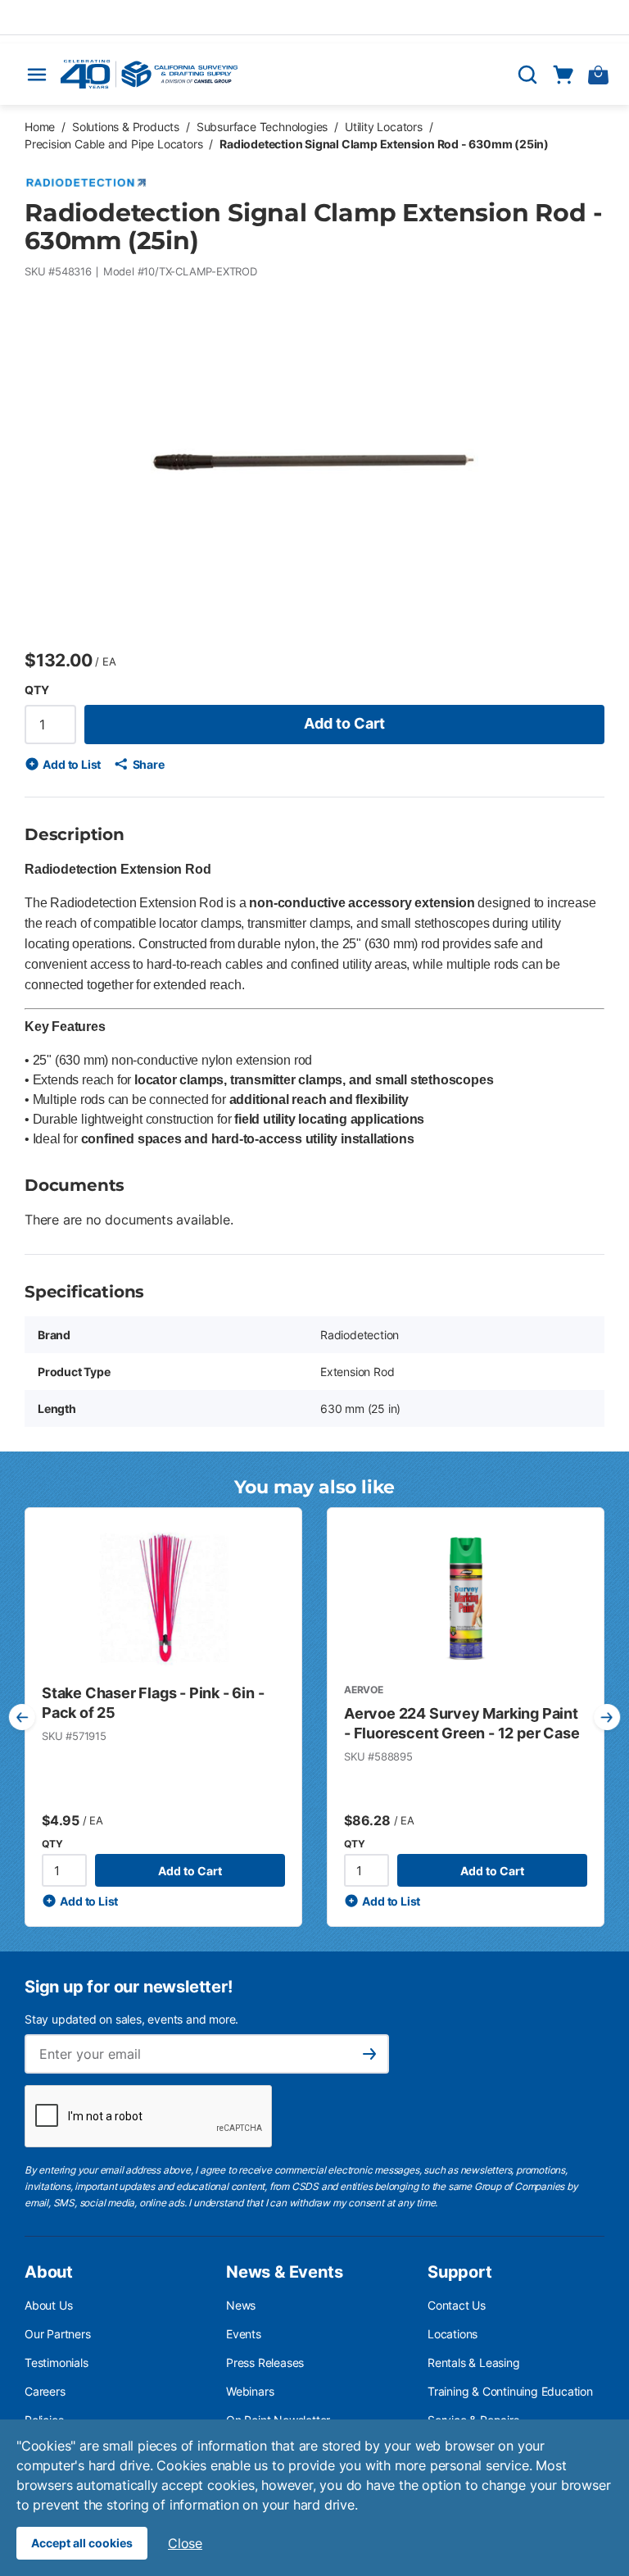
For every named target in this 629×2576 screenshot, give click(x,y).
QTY (36, 690)
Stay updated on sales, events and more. (131, 2019)
